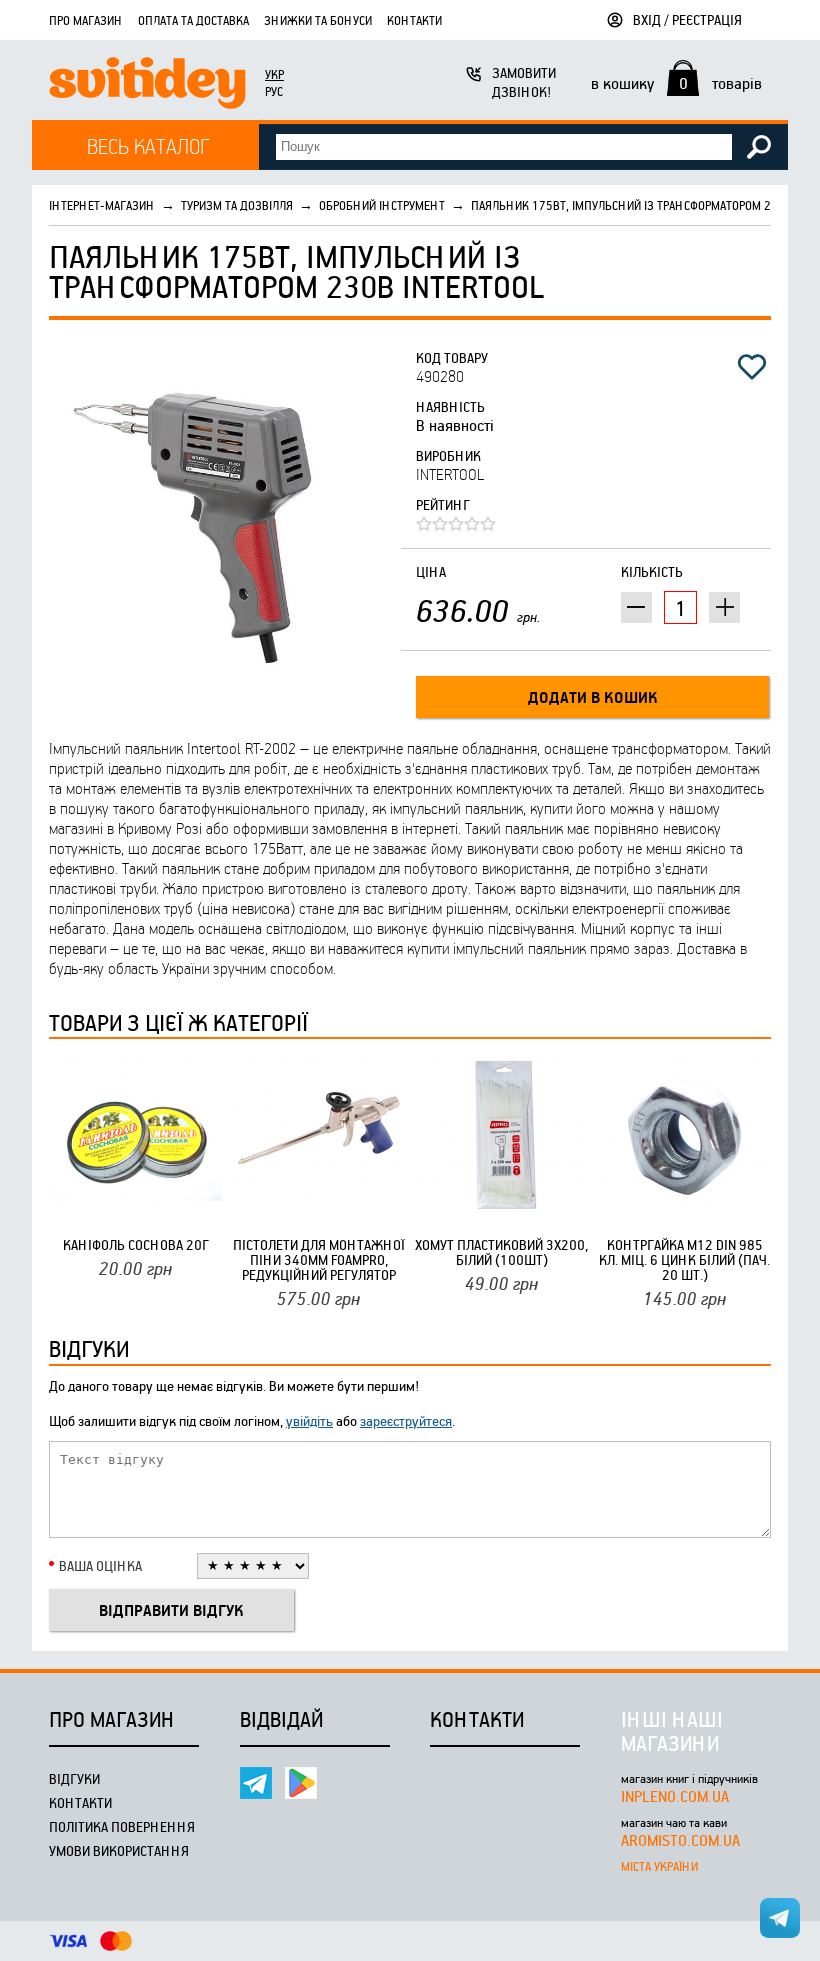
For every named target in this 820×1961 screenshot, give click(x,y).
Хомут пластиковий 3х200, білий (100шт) (501, 1252)
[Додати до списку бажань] (752, 367)
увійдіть (309, 1420)
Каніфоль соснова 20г (136, 1244)
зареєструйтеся (406, 1420)
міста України (659, 1866)
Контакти (414, 20)
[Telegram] (256, 1783)
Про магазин (86, 20)
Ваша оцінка (100, 1565)
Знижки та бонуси (318, 20)
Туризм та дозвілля (237, 205)
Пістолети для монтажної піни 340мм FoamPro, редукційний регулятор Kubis (319, 1259)
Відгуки (74, 1778)
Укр (274, 74)
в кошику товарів (676, 83)
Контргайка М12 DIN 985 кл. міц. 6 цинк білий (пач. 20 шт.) (684, 1259)
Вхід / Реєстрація (687, 19)
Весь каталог (148, 145)
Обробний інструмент (382, 205)
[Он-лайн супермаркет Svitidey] (147, 85)
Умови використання (119, 1850)
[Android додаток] (301, 1783)
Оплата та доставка (193, 20)
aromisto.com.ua (680, 1840)
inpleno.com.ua (675, 1796)
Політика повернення (122, 1826)
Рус (274, 91)
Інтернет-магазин (102, 205)
